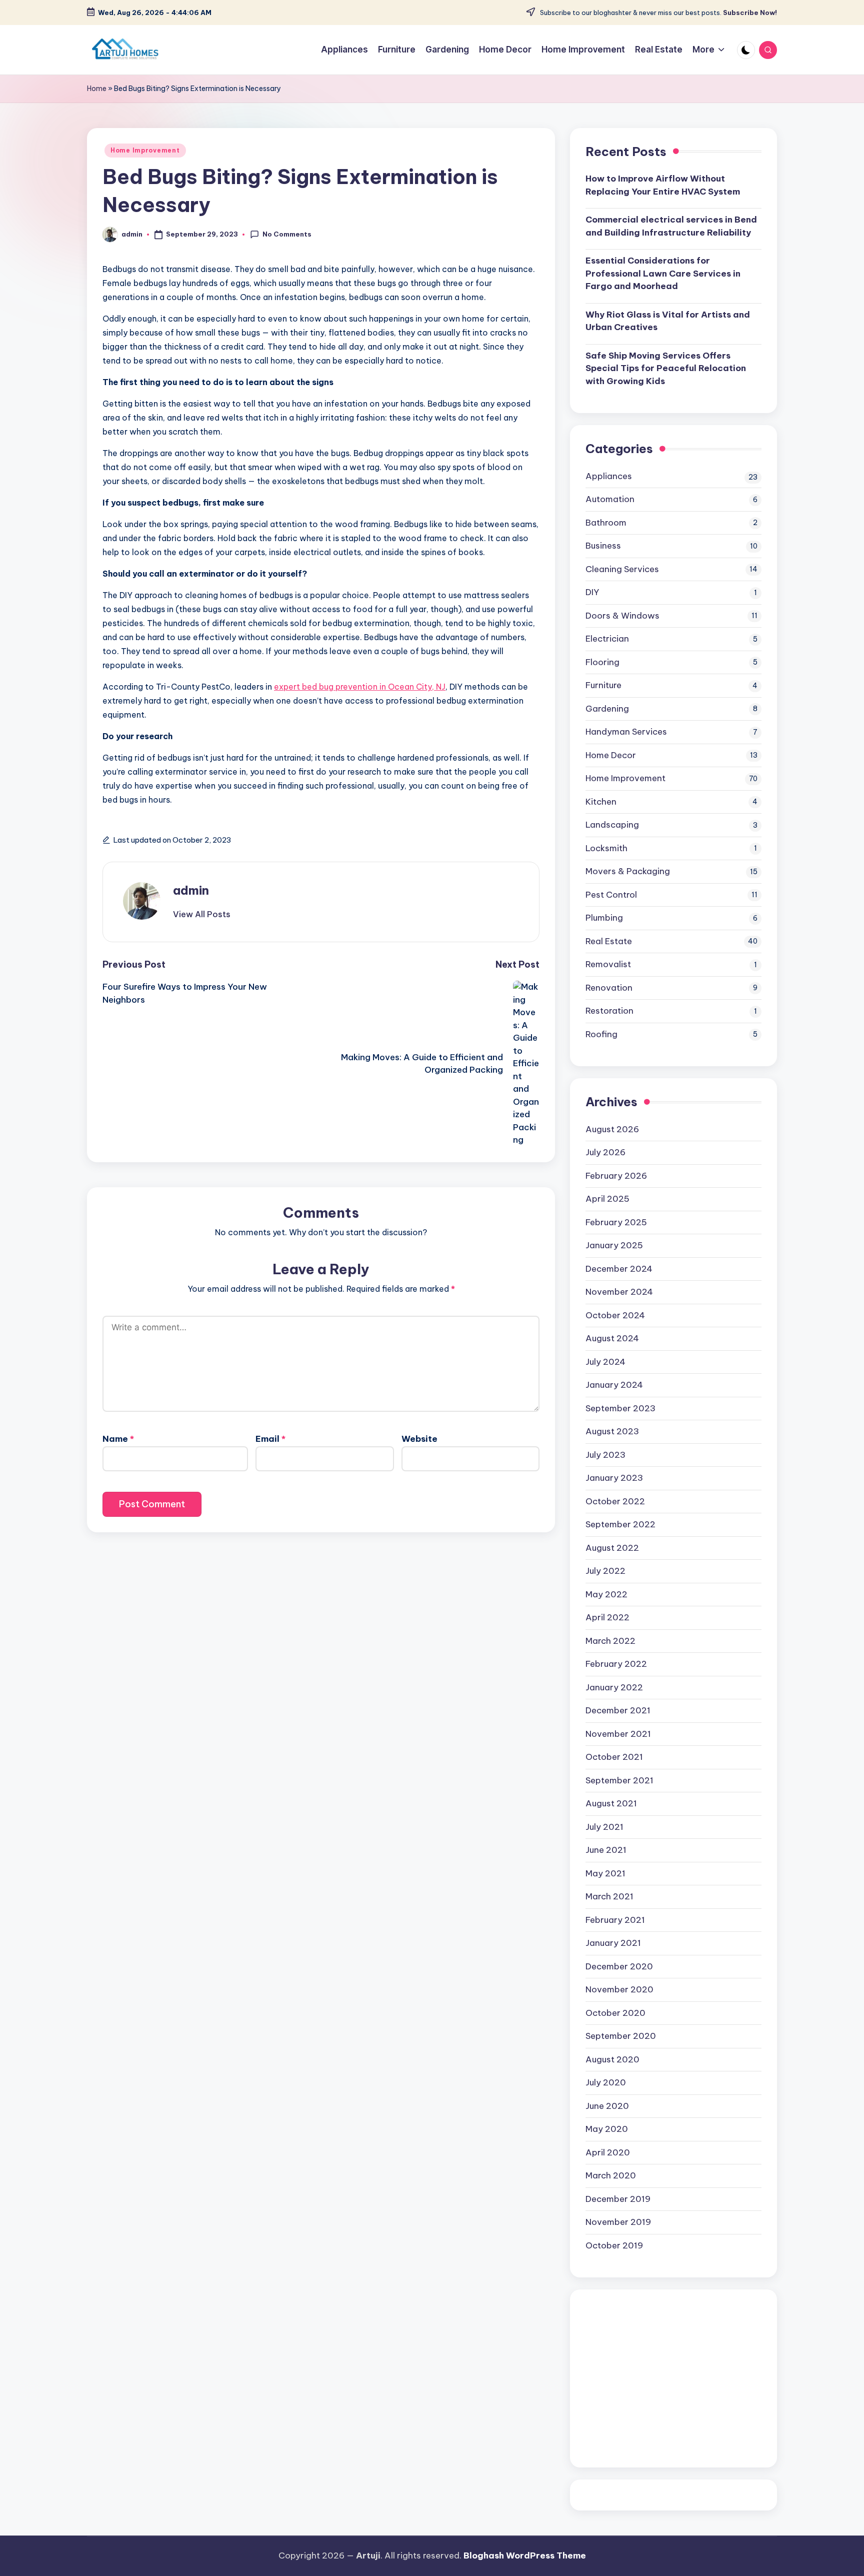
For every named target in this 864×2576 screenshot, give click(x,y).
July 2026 (605, 1152)
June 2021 (606, 1850)
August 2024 (612, 1338)
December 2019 (618, 2199)
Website (419, 1439)
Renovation (609, 988)
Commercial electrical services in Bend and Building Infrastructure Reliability (671, 226)
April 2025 (607, 1199)
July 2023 (605, 1455)
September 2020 (621, 2036)
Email (270, 1439)
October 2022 (615, 1501)
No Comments (287, 234)
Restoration (609, 1011)
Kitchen (601, 802)
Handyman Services (626, 732)
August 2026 (612, 1129)
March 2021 (609, 1896)
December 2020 (619, 1966)
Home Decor (611, 755)
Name (118, 1439)
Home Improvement (145, 150)
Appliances (609, 476)
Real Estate (609, 941)
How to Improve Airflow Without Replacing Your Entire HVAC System (663, 185)
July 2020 (606, 2082)
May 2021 (605, 1873)
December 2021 (618, 1710)
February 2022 (616, 1664)
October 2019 (614, 2245)
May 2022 (606, 1594)
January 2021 (613, 1943)
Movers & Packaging (628, 871)
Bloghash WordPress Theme (525, 2555)
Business (603, 546)
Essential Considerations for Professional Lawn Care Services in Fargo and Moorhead (663, 273)
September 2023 (620, 1408)
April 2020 (608, 2152)
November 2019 (618, 2222)
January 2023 (614, 1478)
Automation (610, 499)
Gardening (607, 709)
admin (191, 890)
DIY (592, 592)
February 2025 (616, 1222)
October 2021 (614, 1757)
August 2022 (612, 1548)
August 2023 (612, 1431)
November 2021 (618, 1734)
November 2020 (619, 1989)
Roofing (601, 1034)
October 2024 (615, 1315)
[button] (202, 914)
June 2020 (607, 2106)
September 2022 (620, 1524)
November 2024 (619, 1292)
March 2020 (611, 2175)
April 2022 (607, 1617)
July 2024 (605, 1362)
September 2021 (619, 1780)
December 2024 (619, 1269)
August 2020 (612, 2059)
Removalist (608, 964)
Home (97, 89)
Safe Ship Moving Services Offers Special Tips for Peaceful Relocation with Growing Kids (666, 368)
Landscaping (612, 825)
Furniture (603, 685)
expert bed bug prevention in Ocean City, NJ (360, 687)
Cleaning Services (622, 569)
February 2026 (616, 1176)
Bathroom (606, 523)
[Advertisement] (673, 2378)
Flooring (602, 662)
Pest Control (611, 895)
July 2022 (605, 1571)
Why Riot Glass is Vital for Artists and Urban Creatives (668, 321)
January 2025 (614, 1245)
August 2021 (611, 1803)
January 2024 (614, 1385)
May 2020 (607, 2129)
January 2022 (614, 1687)
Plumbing (604, 918)
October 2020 (615, 2013)
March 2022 (610, 1641)
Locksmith (606, 848)
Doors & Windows (622, 616)
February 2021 (615, 1920)
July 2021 (604, 1827)
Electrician (607, 639)
